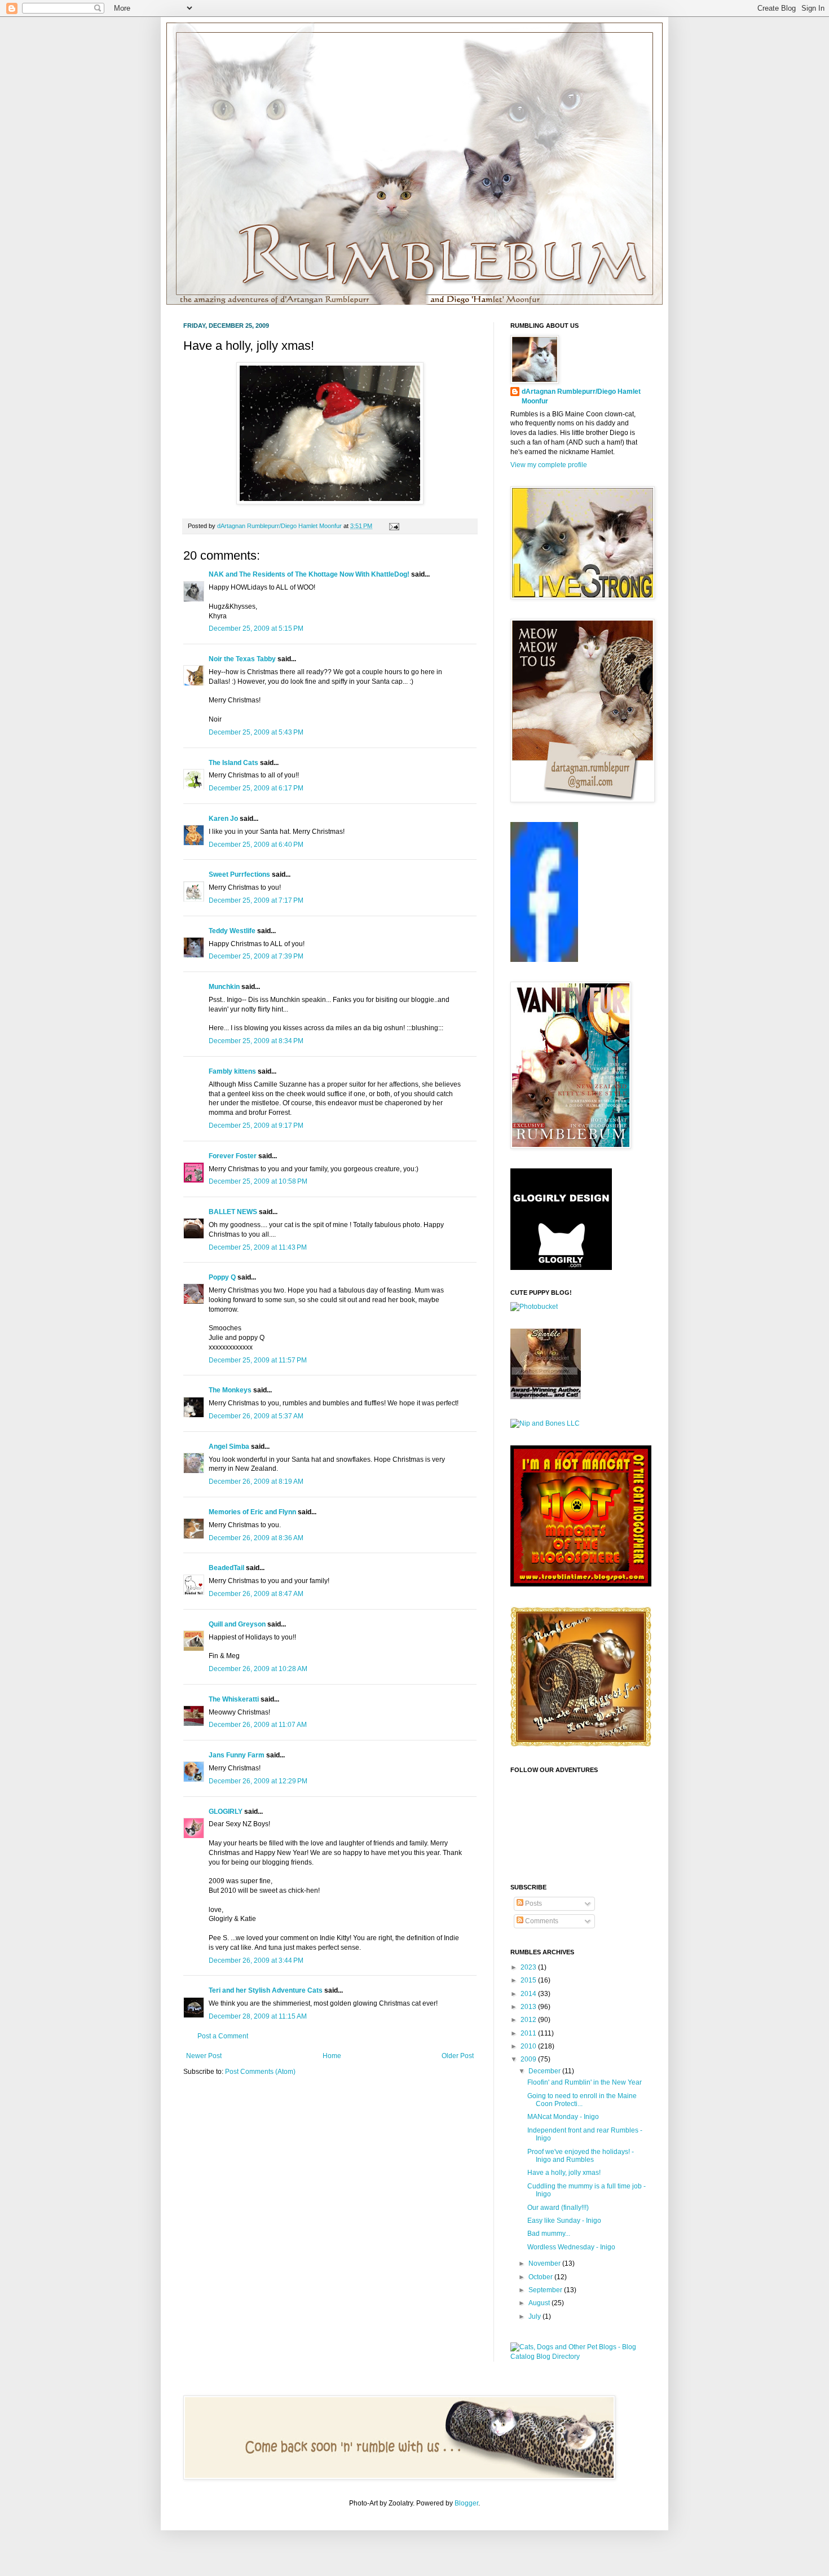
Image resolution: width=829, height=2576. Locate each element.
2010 (529, 2046)
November (545, 2263)
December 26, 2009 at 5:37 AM (256, 1416)
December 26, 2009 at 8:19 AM (256, 1482)
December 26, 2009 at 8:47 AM (256, 1594)
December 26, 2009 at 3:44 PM (256, 1960)
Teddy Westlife (232, 931)
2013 (529, 2007)
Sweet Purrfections (239, 874)
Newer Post (204, 2056)
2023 (529, 1967)
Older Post (458, 2056)
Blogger (466, 2503)
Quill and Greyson (237, 1624)
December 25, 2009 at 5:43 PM (256, 732)
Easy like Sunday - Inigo (564, 2221)
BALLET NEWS (233, 1212)
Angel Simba (229, 1447)
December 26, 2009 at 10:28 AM (258, 1669)
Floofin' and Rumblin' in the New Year (585, 2082)
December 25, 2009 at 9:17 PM (256, 1126)
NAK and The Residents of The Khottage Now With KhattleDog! (309, 574)
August (540, 2303)
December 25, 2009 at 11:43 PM (258, 1247)
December (545, 2071)
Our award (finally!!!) (558, 2208)
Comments (541, 1921)
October (541, 2277)
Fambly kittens (232, 1071)
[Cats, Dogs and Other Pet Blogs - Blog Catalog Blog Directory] (578, 2357)
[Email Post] (393, 526)
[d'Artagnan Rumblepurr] (544, 960)
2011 (529, 2033)
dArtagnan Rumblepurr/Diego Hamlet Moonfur (581, 396)
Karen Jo (223, 819)
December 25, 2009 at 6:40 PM (256, 845)
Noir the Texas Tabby (242, 659)
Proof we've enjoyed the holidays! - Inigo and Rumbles (581, 2156)
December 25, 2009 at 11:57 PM (258, 1360)
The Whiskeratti (234, 1699)
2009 (529, 2059)
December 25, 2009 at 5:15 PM (256, 628)
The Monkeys (230, 1390)
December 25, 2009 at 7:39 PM (256, 956)
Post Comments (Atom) (260, 2072)
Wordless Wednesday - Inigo (571, 2247)
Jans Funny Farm (237, 1755)
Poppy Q (222, 1277)
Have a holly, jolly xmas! (564, 2173)
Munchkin (224, 987)
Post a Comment (223, 2036)
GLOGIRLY (226, 1812)
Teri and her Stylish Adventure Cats (266, 1990)
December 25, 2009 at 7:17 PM (256, 900)
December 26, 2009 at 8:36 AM (256, 1538)
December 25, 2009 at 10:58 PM (258, 1181)
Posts (533, 1904)
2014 (529, 1994)
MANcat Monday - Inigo (563, 2117)
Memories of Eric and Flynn (252, 1512)
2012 (529, 2020)
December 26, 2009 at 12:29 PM (258, 1781)
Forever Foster (233, 1156)
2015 (529, 1980)
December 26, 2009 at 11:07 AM (258, 1725)
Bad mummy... (549, 2234)
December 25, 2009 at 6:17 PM (256, 788)
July (535, 2316)
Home (332, 2056)
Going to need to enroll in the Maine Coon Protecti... (582, 2100)
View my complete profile (549, 465)
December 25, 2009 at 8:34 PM (256, 1041)
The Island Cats (233, 763)
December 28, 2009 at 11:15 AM (258, 2016)
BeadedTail (226, 1568)
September (546, 2290)
